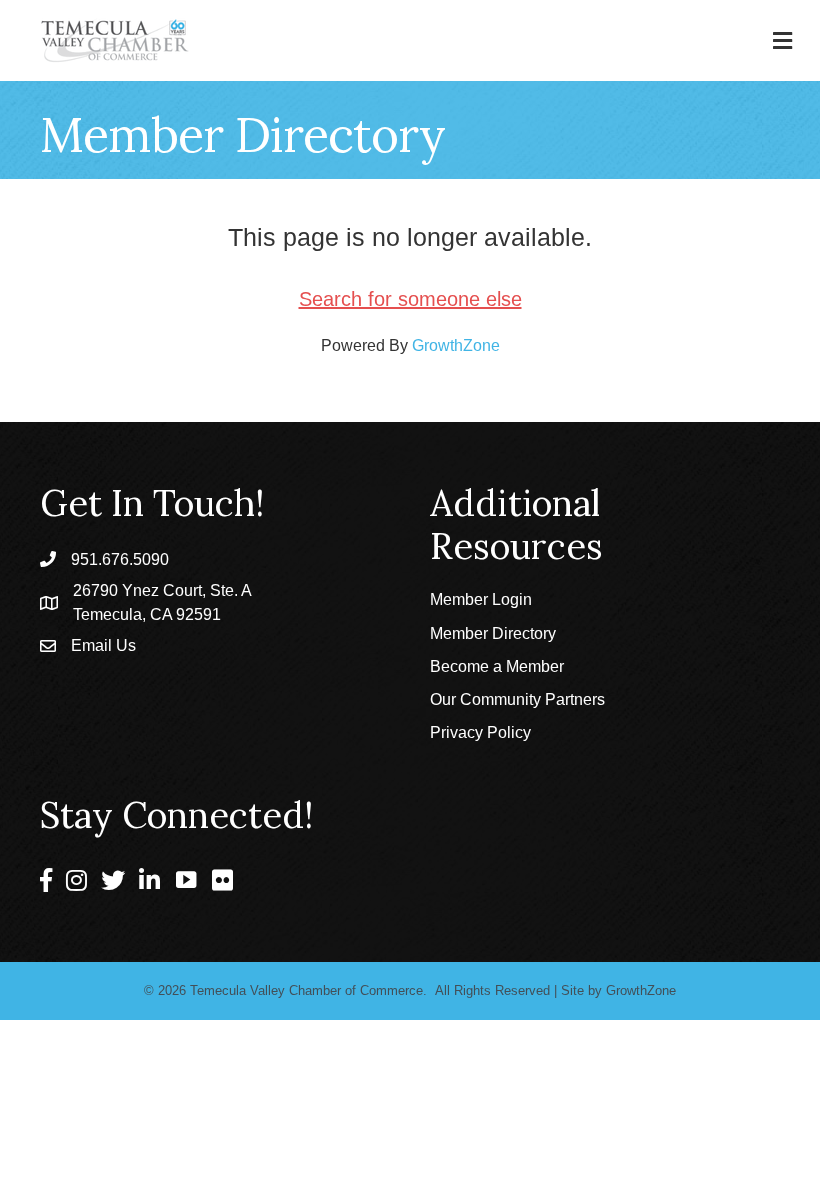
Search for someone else (410, 299)
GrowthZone (456, 345)
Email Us (103, 645)
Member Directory (493, 633)
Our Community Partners (517, 699)
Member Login (481, 599)
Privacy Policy (480, 732)
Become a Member (497, 666)
